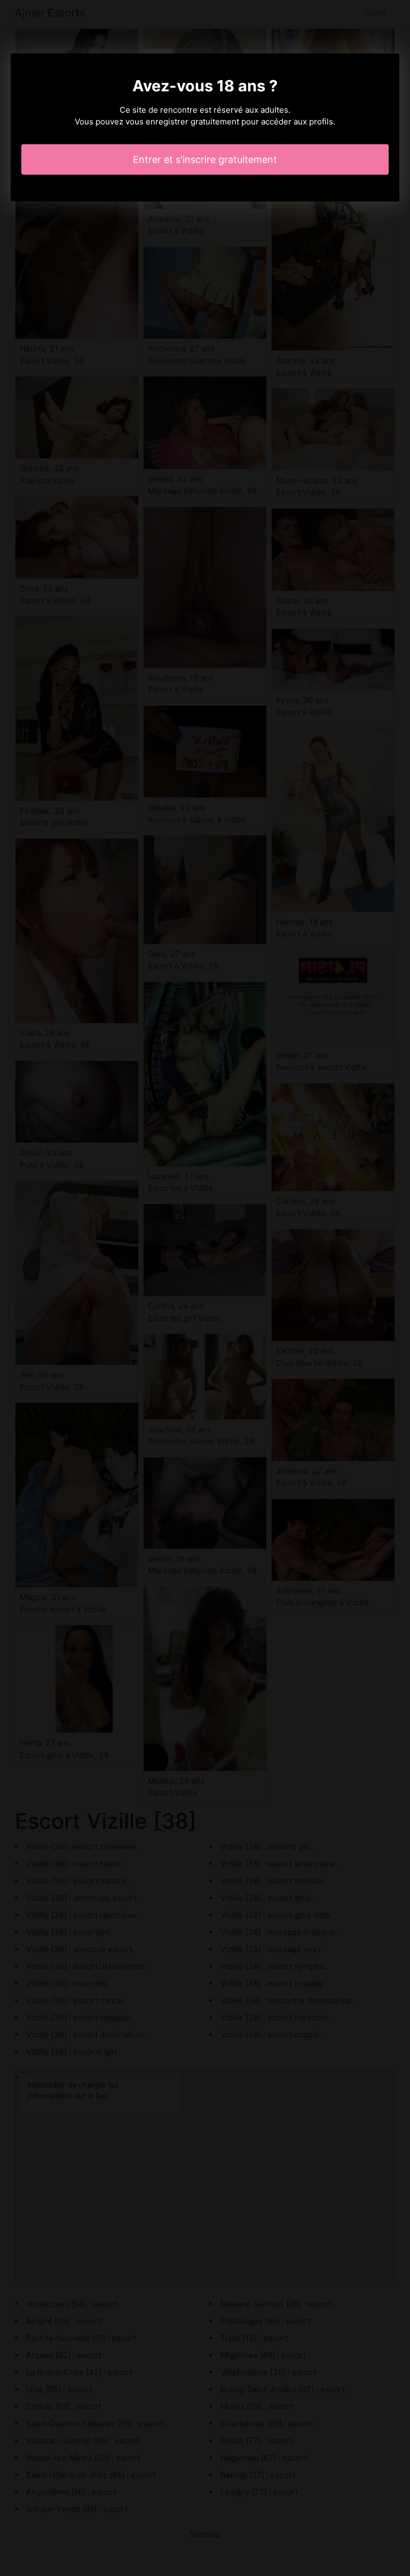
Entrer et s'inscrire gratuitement (205, 159)
